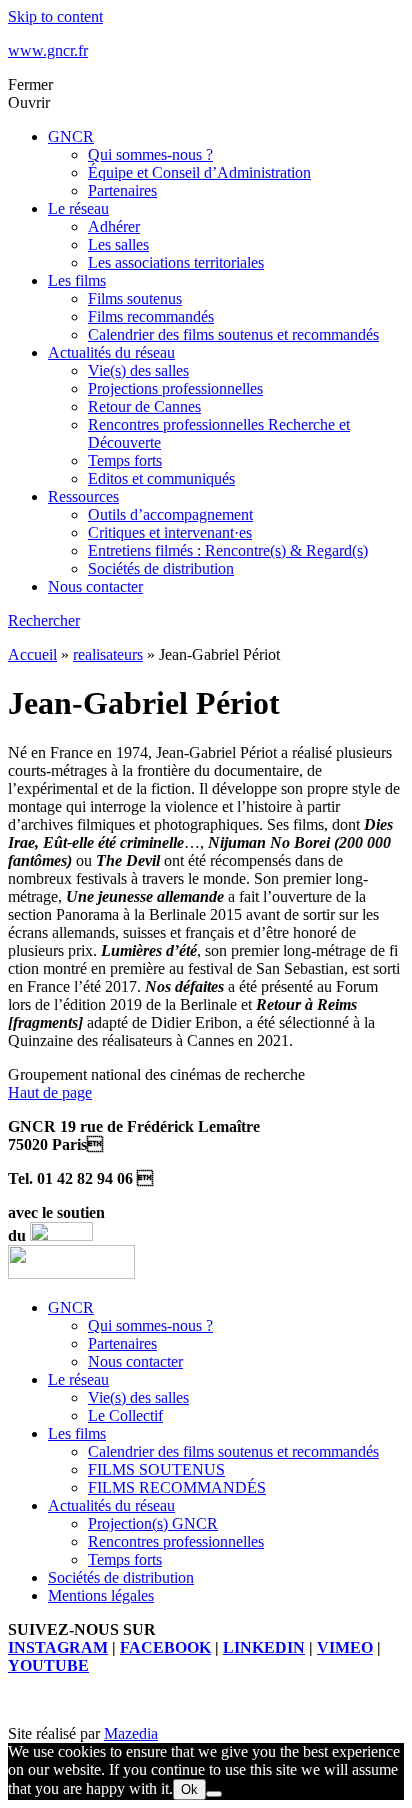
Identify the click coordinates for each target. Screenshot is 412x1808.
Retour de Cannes (144, 406)
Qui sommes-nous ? (150, 154)
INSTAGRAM (58, 1647)
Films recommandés (151, 316)
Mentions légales (101, 1595)
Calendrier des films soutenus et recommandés (233, 334)
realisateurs (108, 654)
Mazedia (131, 1733)
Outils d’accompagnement (170, 514)
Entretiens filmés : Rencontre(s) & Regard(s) (228, 550)
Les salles (118, 244)
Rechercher (44, 620)
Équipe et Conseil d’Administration (199, 172)
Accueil (32, 654)
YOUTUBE (48, 1665)
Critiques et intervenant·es (170, 532)
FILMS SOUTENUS (156, 1469)
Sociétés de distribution (161, 568)
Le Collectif (125, 1415)
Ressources (83, 496)
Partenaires (122, 190)
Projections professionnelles (175, 388)
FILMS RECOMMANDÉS (177, 1487)
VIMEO (345, 1647)
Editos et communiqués (161, 478)
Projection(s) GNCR (153, 1523)
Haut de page (50, 1092)
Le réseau (78, 208)
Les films (77, 280)
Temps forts (125, 460)
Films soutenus (135, 298)
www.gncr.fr (48, 50)
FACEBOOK (165, 1647)
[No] (214, 1794)
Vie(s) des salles (138, 370)
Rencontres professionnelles (176, 1541)
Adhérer (114, 226)
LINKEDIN (264, 1647)
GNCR (71, 136)
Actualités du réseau (111, 352)
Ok (189, 1789)
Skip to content (55, 16)
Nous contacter (95, 586)
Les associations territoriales (176, 262)
